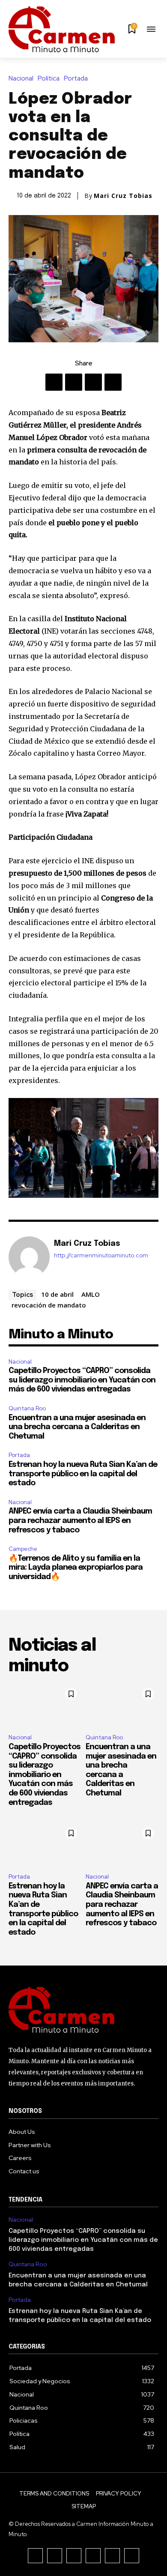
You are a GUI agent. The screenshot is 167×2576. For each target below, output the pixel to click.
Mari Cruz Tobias (123, 196)
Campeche (23, 1549)
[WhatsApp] (113, 382)
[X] (74, 382)
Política (49, 79)
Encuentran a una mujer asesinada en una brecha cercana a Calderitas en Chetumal (77, 1427)
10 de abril (57, 1294)
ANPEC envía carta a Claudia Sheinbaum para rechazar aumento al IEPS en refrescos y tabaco (80, 1521)
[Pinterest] (93, 382)
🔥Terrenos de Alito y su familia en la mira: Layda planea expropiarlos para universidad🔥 (76, 1568)
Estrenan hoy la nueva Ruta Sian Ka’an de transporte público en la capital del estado (83, 1474)
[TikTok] (74, 2556)
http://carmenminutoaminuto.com (101, 1255)
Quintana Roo (27, 1408)
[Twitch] (93, 2556)
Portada (76, 79)
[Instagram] (55, 2556)
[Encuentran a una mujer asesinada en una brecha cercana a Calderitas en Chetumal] (122, 1705)
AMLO (91, 1294)
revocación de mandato (49, 1305)
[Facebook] (54, 382)
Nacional (21, 79)
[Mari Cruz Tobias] (29, 1257)
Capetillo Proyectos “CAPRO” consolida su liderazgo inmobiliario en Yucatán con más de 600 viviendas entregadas (82, 1380)
